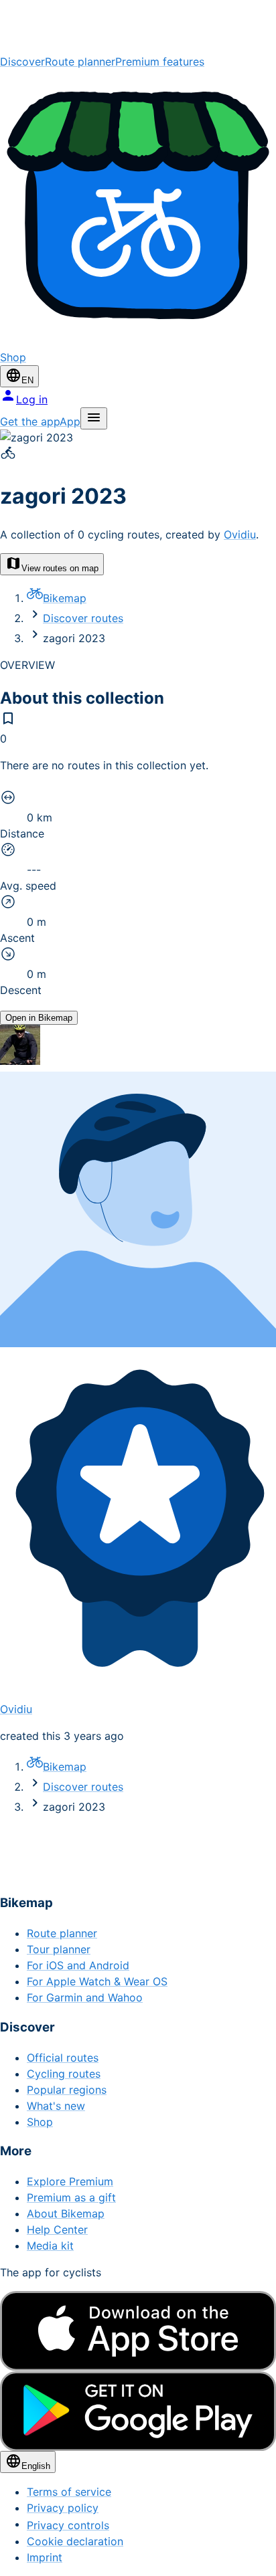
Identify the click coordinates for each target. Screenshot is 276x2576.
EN (27, 380)
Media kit (50, 2246)
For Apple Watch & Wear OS (97, 1981)
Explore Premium (70, 2181)
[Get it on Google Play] (138, 2411)
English (36, 2466)
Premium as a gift (71, 2197)
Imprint (45, 2557)
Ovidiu (240, 534)
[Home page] (138, 27)
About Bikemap (66, 2213)
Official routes (63, 2058)
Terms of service (69, 2492)
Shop (40, 2122)
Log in (32, 399)
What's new (56, 2106)
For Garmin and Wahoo (85, 1997)
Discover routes (83, 618)
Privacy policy (63, 2508)
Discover (22, 62)
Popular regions (67, 2090)
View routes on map (60, 568)
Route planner (80, 62)
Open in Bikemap (39, 1018)
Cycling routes (64, 2074)
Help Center (57, 2230)
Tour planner (59, 1949)
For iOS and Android (78, 1965)
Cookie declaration (75, 2541)
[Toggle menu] (94, 418)
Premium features (160, 62)
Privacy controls (68, 2525)
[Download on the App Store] (138, 2331)
